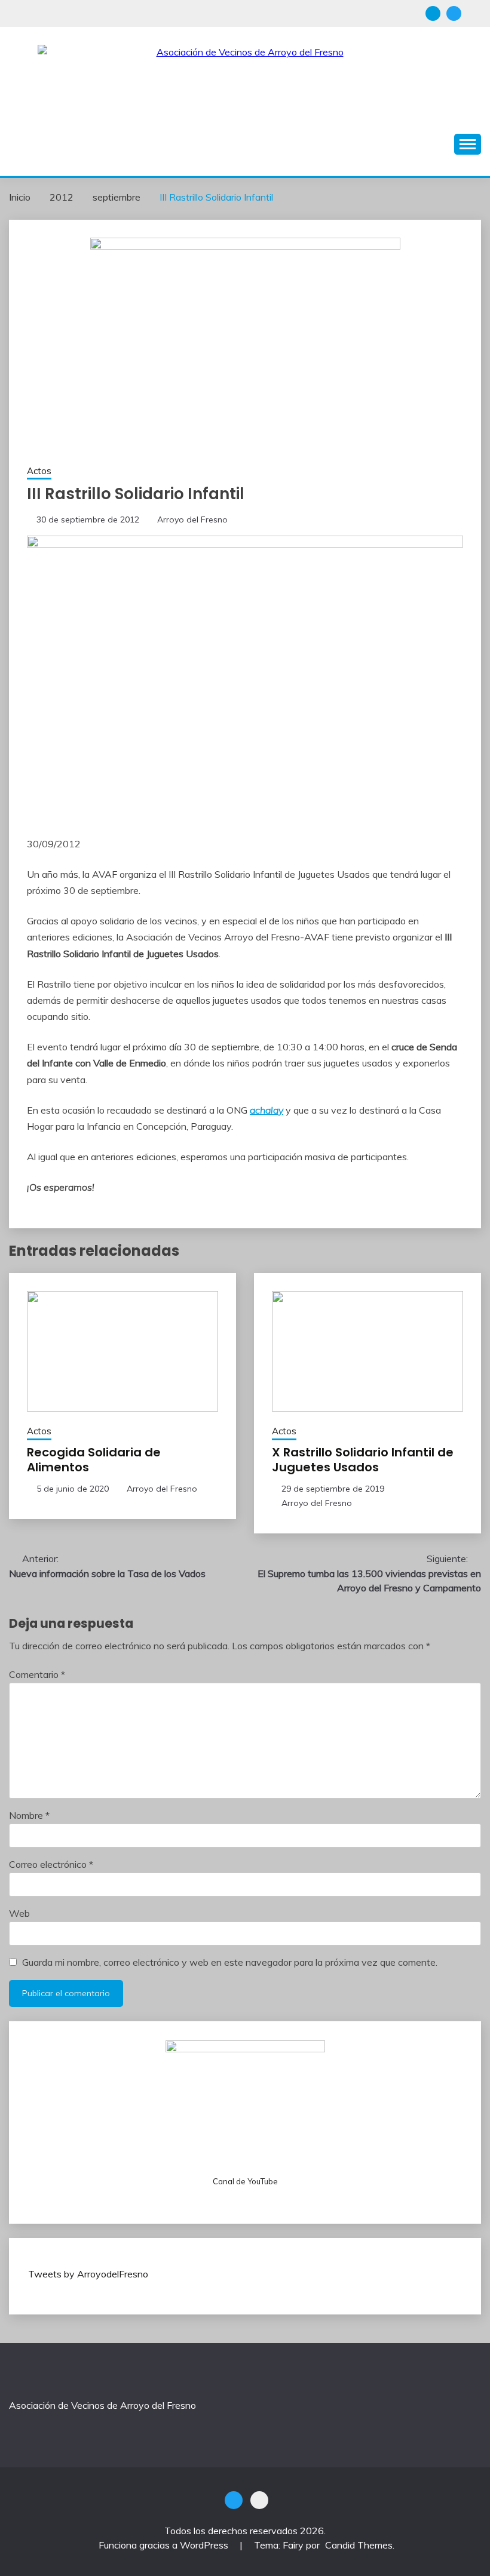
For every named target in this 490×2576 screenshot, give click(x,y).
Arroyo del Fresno (192, 519)
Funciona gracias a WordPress (165, 2545)
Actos (39, 471)
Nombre (29, 1815)
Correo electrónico (51, 1864)
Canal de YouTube (245, 2181)
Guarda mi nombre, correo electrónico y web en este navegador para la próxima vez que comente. (230, 1962)
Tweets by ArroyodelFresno (88, 2274)
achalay (267, 1110)
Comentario (37, 1674)
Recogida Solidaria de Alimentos (94, 1460)
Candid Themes (359, 2545)
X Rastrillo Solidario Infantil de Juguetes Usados (363, 1460)
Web (19, 1913)
